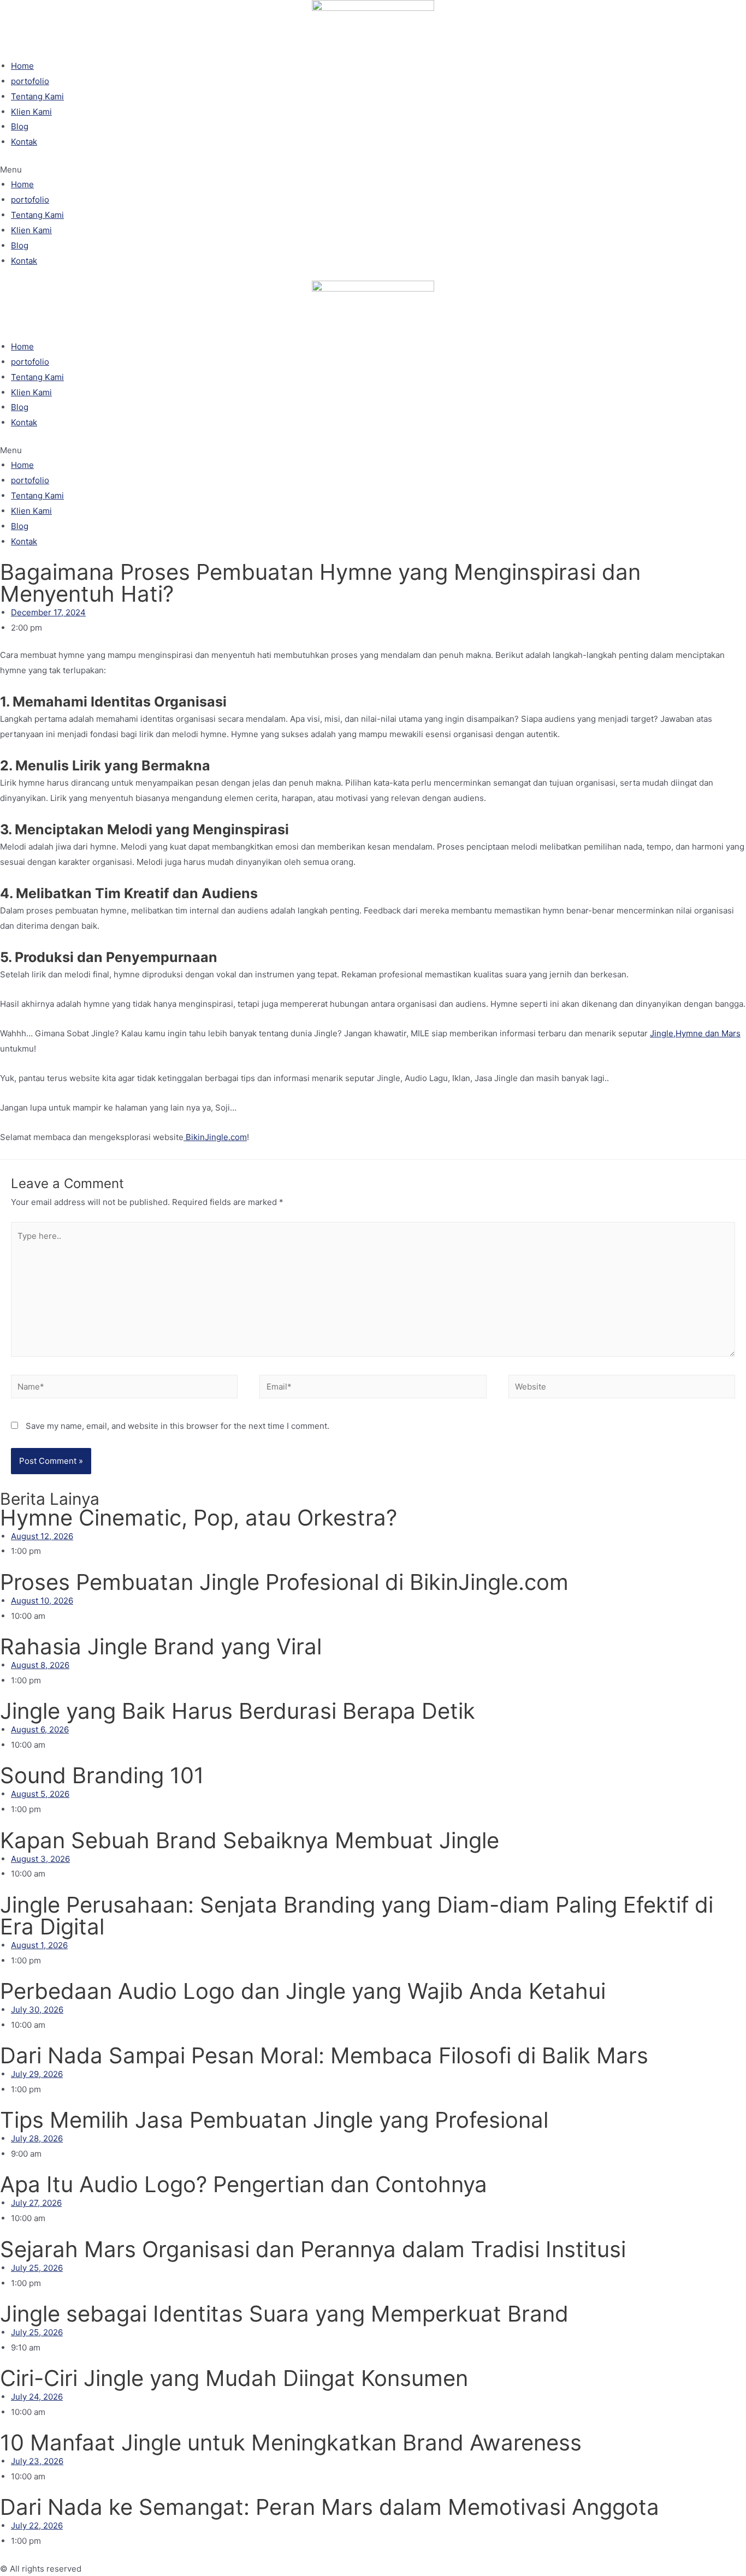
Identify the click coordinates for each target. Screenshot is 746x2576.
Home (22, 66)
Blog (20, 126)
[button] (373, 170)
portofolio (30, 81)
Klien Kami (31, 112)
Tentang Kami (37, 96)
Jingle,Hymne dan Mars (695, 1033)
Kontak (24, 142)
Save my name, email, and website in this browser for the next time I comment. (177, 1426)
